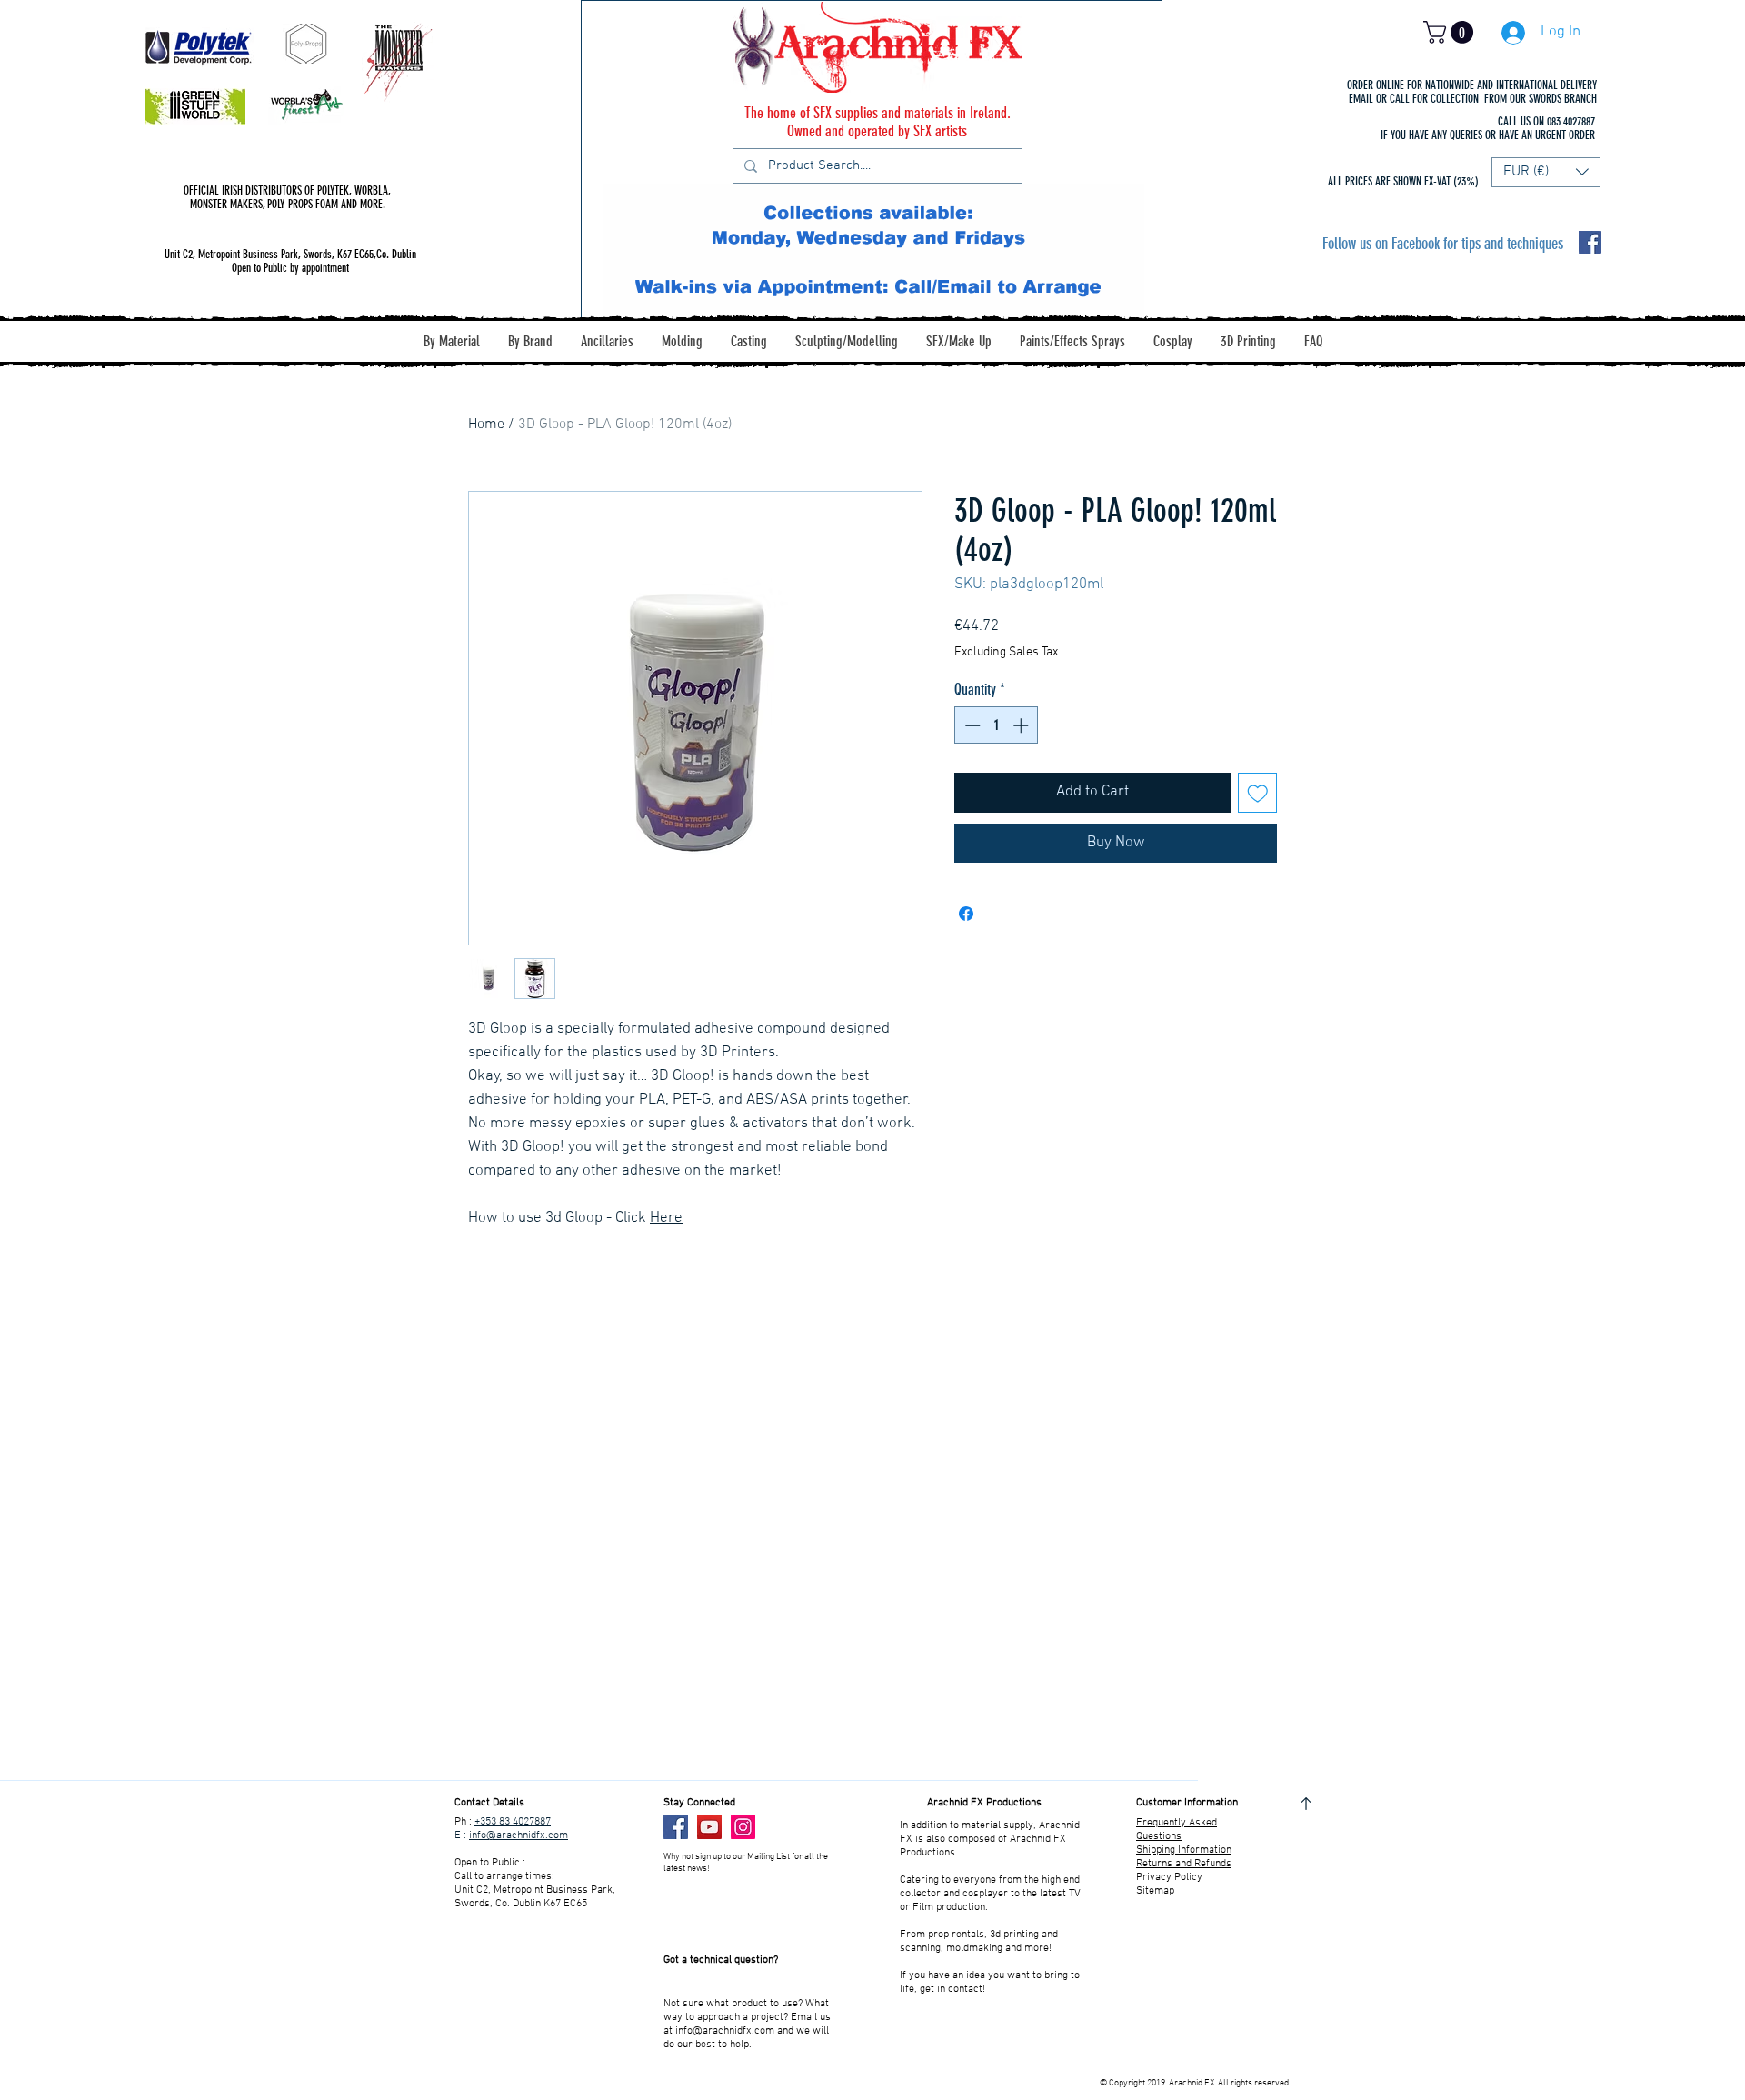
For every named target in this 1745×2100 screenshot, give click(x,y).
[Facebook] (676, 1827)
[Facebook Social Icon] (1590, 242)
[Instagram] (743, 1827)
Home (486, 425)
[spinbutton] (997, 725)
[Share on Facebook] (966, 914)
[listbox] (1546, 172)
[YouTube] (709, 1827)
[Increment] (1022, 725)
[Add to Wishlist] (1258, 793)
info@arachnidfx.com (519, 1835)
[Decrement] (971, 725)
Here (666, 1218)
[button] (1451, 32)
